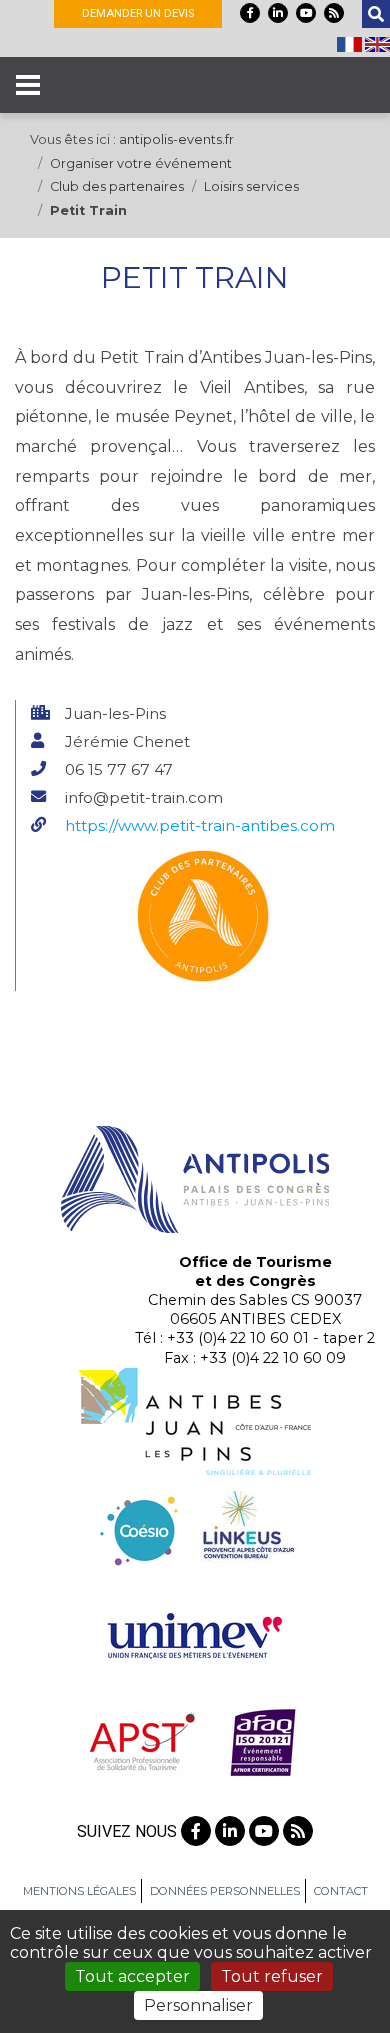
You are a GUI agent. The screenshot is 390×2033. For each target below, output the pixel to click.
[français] (351, 43)
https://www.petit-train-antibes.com (200, 825)
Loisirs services (251, 186)
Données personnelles (225, 1891)
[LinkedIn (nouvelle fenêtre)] (278, 13)
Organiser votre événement (141, 163)
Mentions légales (79, 1891)
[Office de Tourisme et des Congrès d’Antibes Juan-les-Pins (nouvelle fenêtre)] (195, 1419)
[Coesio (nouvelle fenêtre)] (139, 1526)
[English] (377, 43)
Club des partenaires (117, 186)
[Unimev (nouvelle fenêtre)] (195, 1633)
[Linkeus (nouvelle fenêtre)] (245, 1526)
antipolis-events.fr (176, 139)
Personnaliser (198, 2005)
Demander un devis (138, 13)
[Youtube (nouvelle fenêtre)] (306, 13)
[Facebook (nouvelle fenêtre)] (250, 13)
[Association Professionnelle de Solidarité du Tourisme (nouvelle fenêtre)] (141, 1740)
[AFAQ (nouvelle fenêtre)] (263, 1740)
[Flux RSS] (334, 13)
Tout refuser (272, 1976)
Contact (341, 1891)
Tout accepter (132, 1976)
